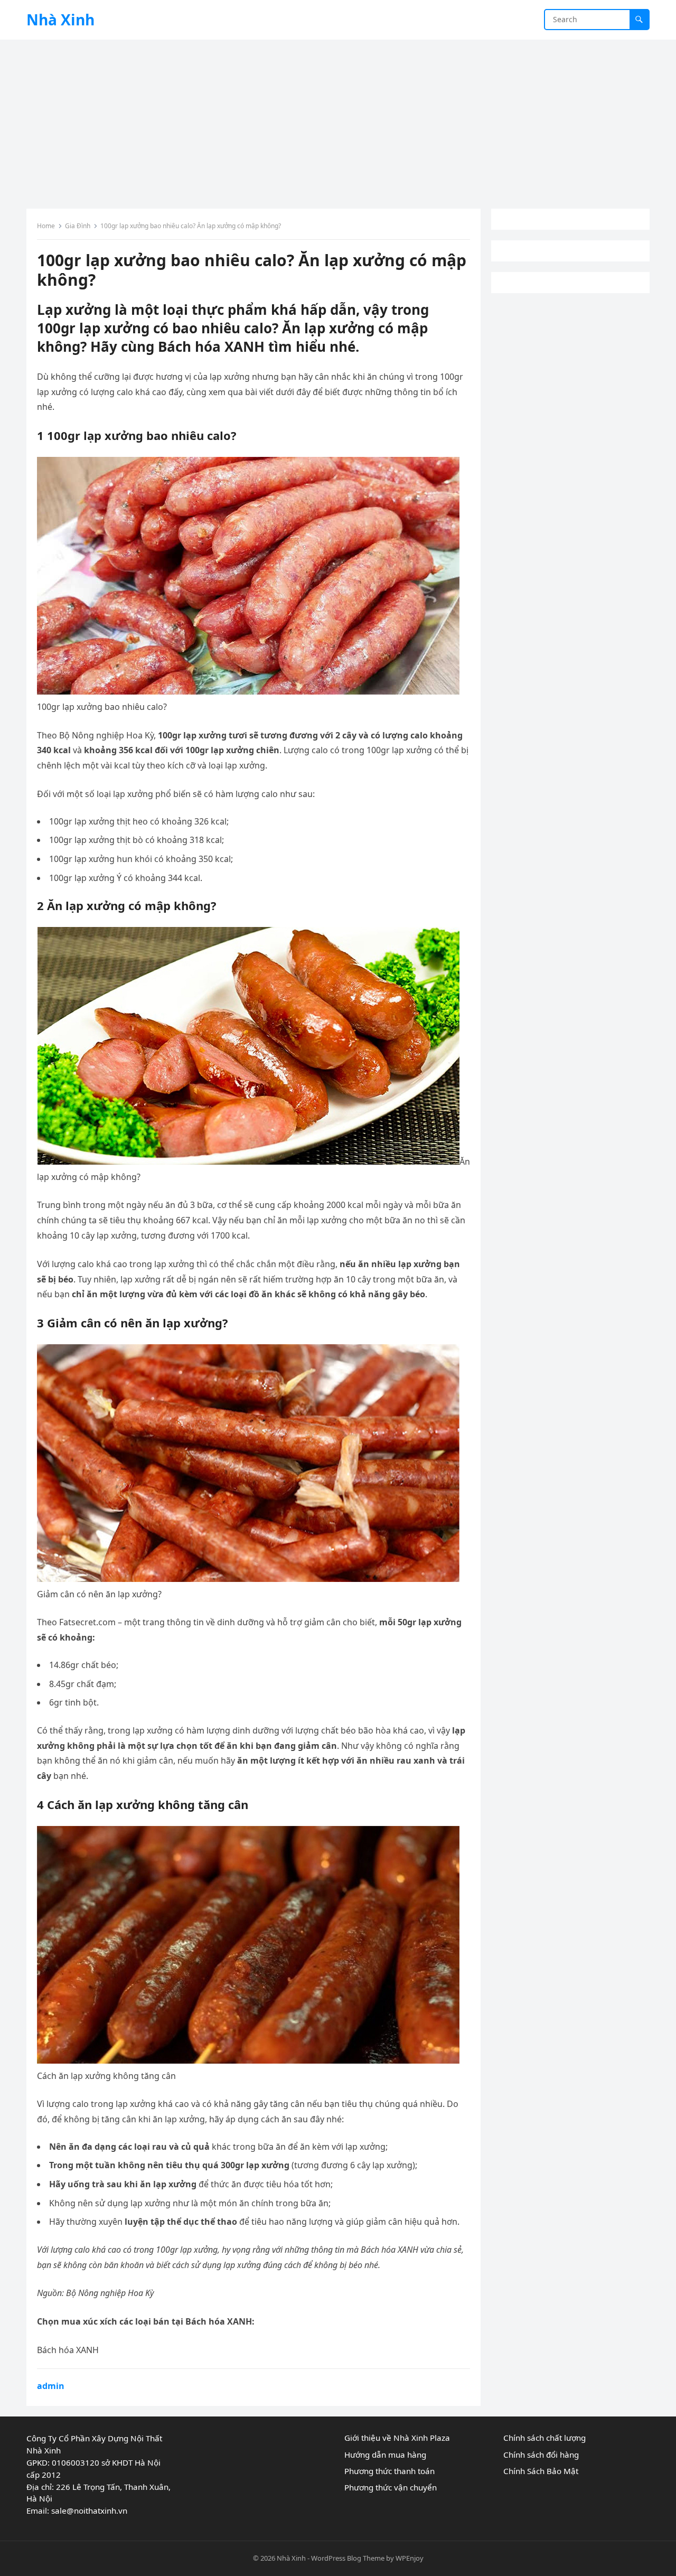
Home (46, 226)
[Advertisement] (338, 119)
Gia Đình (78, 226)
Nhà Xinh (60, 20)
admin (51, 2386)
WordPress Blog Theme (348, 2558)
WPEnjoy (410, 2558)
